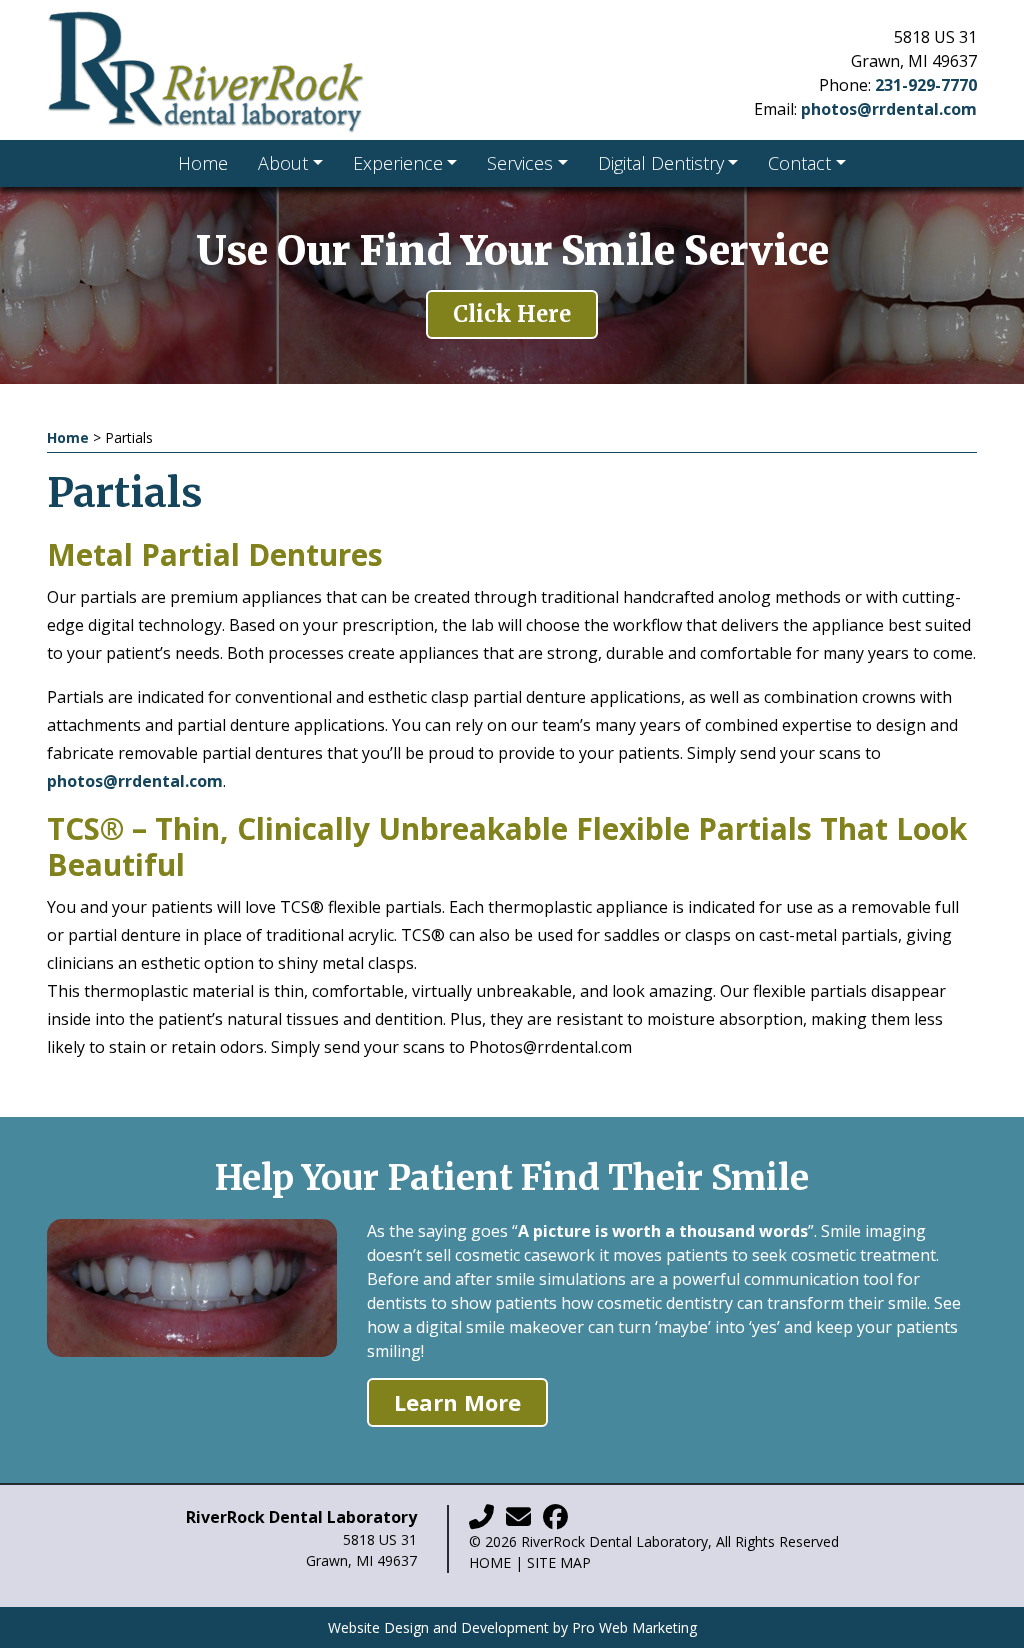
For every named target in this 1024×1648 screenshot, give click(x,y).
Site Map (559, 1562)
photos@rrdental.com (889, 109)
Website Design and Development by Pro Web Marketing (512, 1627)
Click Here (512, 314)
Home (68, 437)
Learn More (457, 1402)
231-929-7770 (926, 85)
